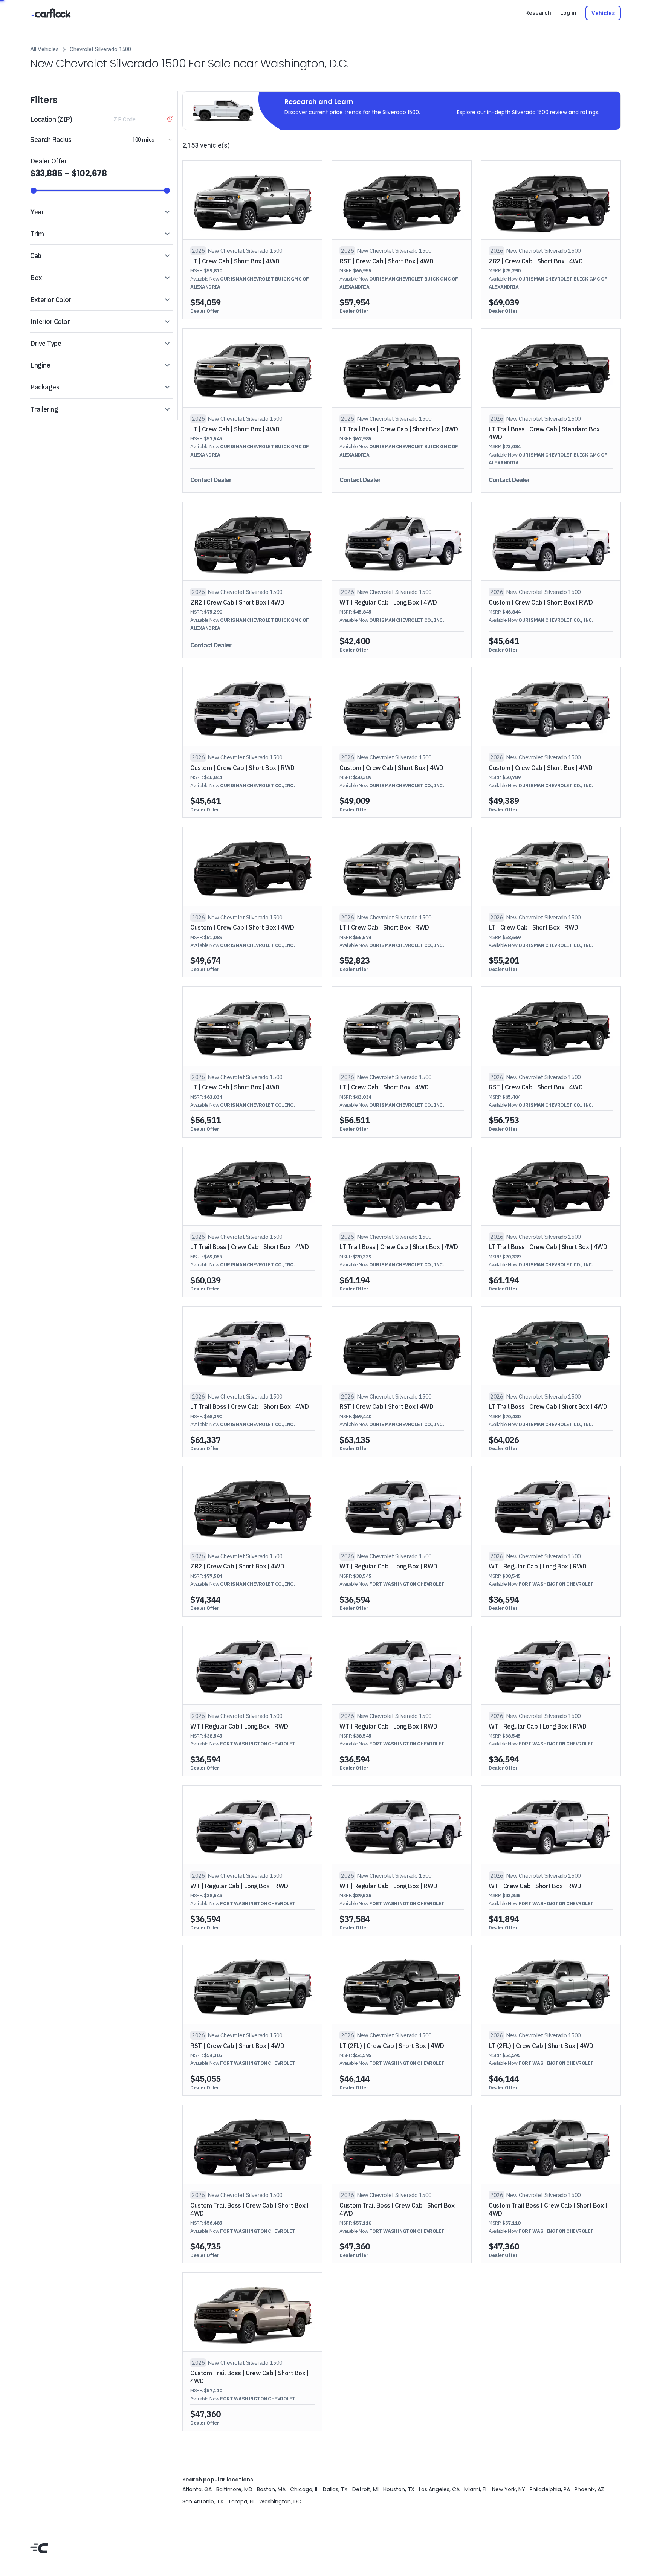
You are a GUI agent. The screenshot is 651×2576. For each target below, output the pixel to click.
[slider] (34, 191)
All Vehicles (44, 49)
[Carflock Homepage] (50, 13)
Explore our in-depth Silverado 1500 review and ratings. (528, 112)
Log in (568, 13)
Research (538, 13)
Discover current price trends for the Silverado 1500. (352, 112)
